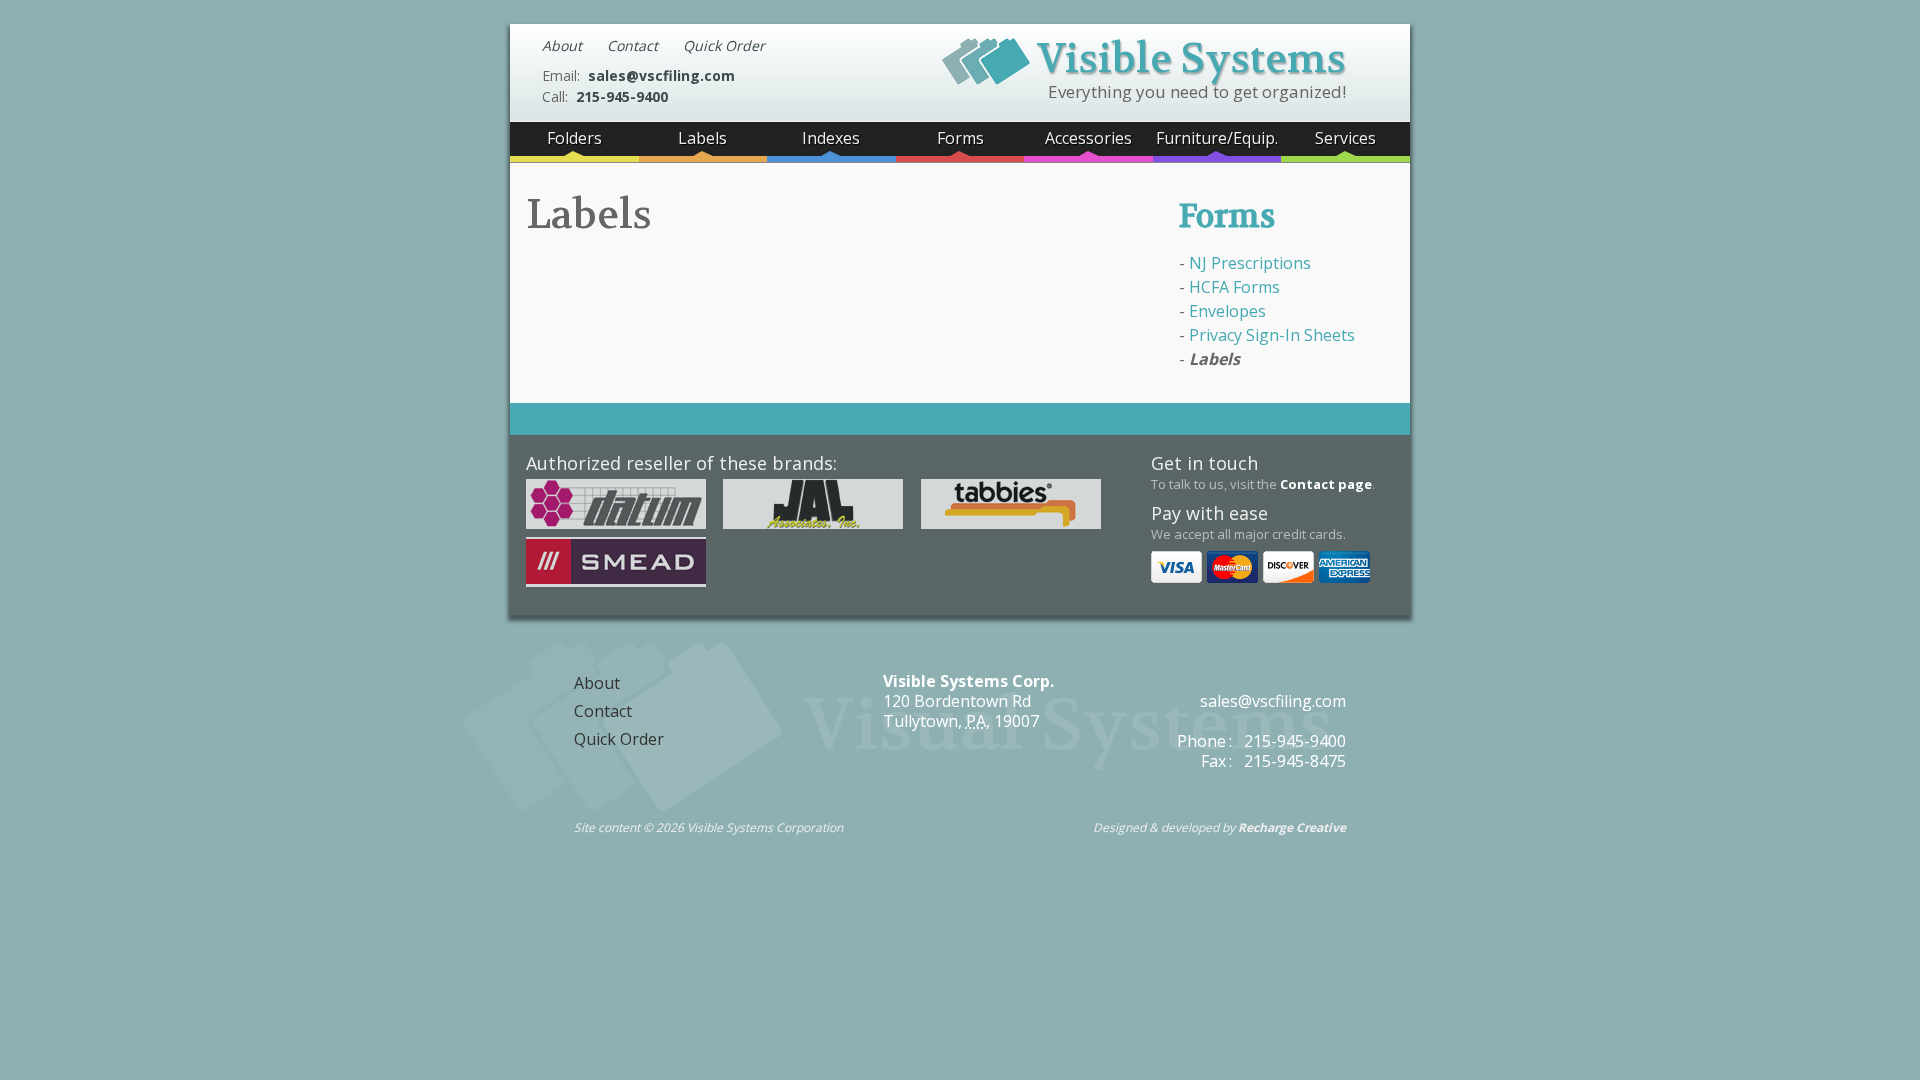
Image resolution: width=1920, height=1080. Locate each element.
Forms (1227, 216)
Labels (1214, 359)
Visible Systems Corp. (968, 681)
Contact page (1326, 484)
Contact (632, 45)
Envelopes (1227, 311)
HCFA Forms (1234, 287)
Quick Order (724, 45)
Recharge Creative (1292, 827)
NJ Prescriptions (1250, 263)
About (562, 45)
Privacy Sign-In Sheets (1272, 335)
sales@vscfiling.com (661, 75)
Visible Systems (1191, 56)
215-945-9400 (622, 96)
